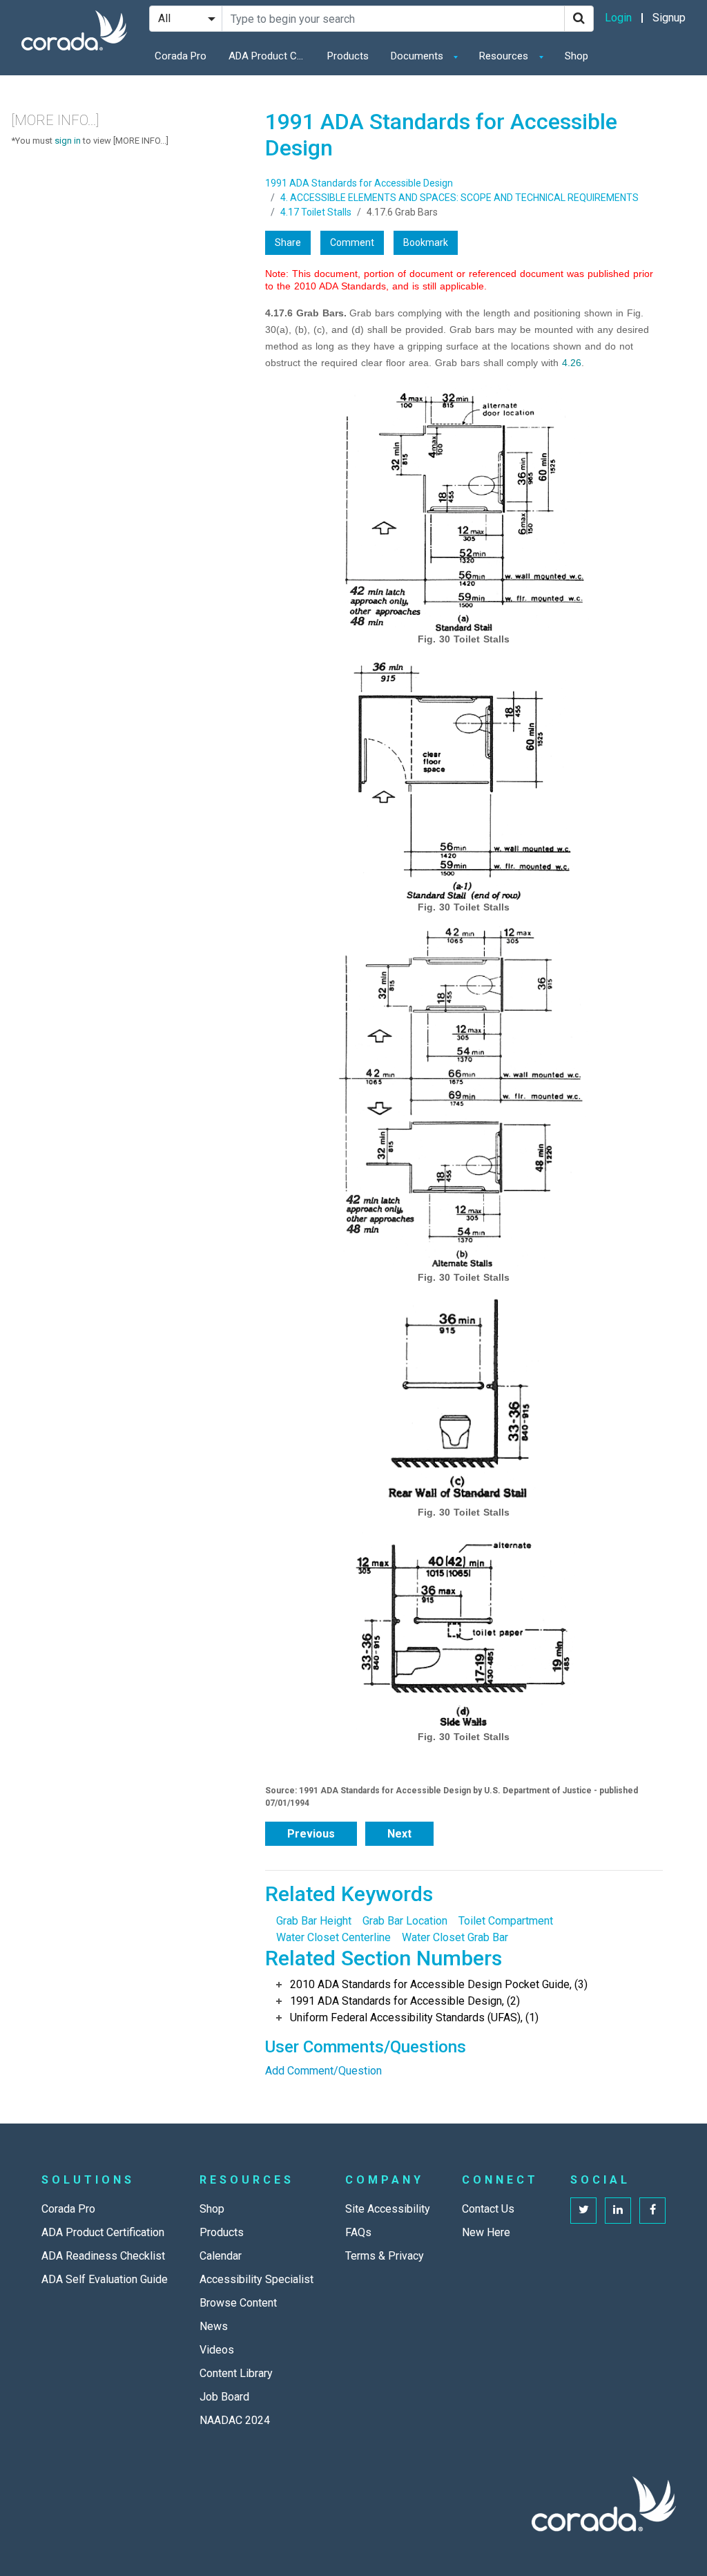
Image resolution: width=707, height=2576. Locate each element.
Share (288, 242)
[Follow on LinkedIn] (618, 2211)
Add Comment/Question (323, 2071)
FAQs (358, 2232)
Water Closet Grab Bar (455, 1937)
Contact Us (488, 2209)
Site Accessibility (388, 2209)
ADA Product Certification (270, 56)
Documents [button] (418, 56)
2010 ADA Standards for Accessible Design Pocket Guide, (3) (439, 1984)
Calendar (221, 2256)
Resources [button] (505, 56)
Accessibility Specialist (256, 2279)
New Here (486, 2232)
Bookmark (426, 242)
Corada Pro (181, 56)
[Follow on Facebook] (652, 2211)
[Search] (579, 19)
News (214, 2326)
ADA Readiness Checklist (103, 2256)
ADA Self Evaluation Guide (105, 2279)
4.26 (572, 363)
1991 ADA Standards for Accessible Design (359, 183)
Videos (217, 2350)
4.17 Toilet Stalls (316, 212)
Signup (669, 18)
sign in (68, 141)
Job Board (224, 2397)
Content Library (236, 2373)
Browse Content (238, 2303)
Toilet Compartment (506, 1921)
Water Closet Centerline (333, 1937)
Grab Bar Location (405, 1921)
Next (399, 1834)
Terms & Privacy (385, 2256)
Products (348, 56)
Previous (311, 1834)
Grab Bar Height (314, 1921)
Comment (352, 242)
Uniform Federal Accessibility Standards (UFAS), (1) (414, 2017)
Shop (577, 56)
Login (618, 18)
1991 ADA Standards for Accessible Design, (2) (405, 2001)
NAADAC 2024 (235, 2420)
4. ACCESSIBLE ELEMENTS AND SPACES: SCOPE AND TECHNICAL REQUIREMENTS (459, 198)
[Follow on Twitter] (583, 2211)
